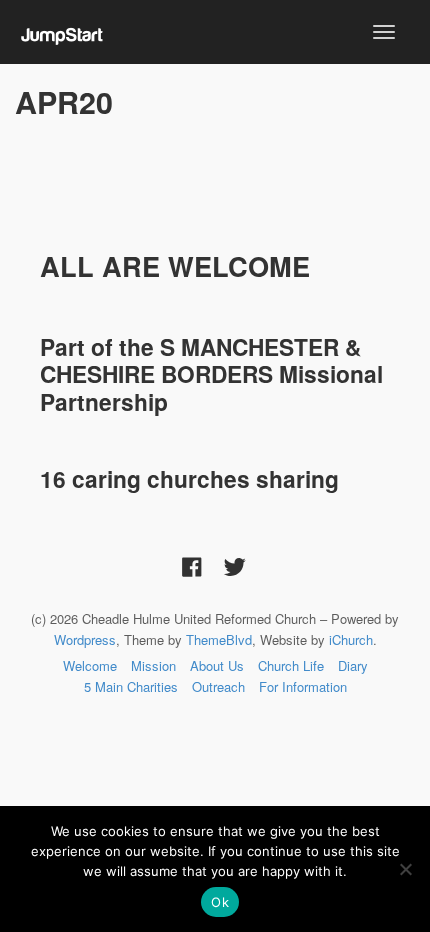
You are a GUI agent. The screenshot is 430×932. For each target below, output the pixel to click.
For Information (303, 686)
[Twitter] (235, 565)
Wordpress (85, 639)
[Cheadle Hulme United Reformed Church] (62, 31)
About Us (217, 665)
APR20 (64, 101)
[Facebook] (192, 565)
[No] (405, 869)
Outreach (218, 686)
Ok (220, 902)
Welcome (90, 665)
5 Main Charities (131, 686)
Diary (353, 665)
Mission (153, 665)
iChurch (351, 639)
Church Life (291, 665)
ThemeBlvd (219, 639)
